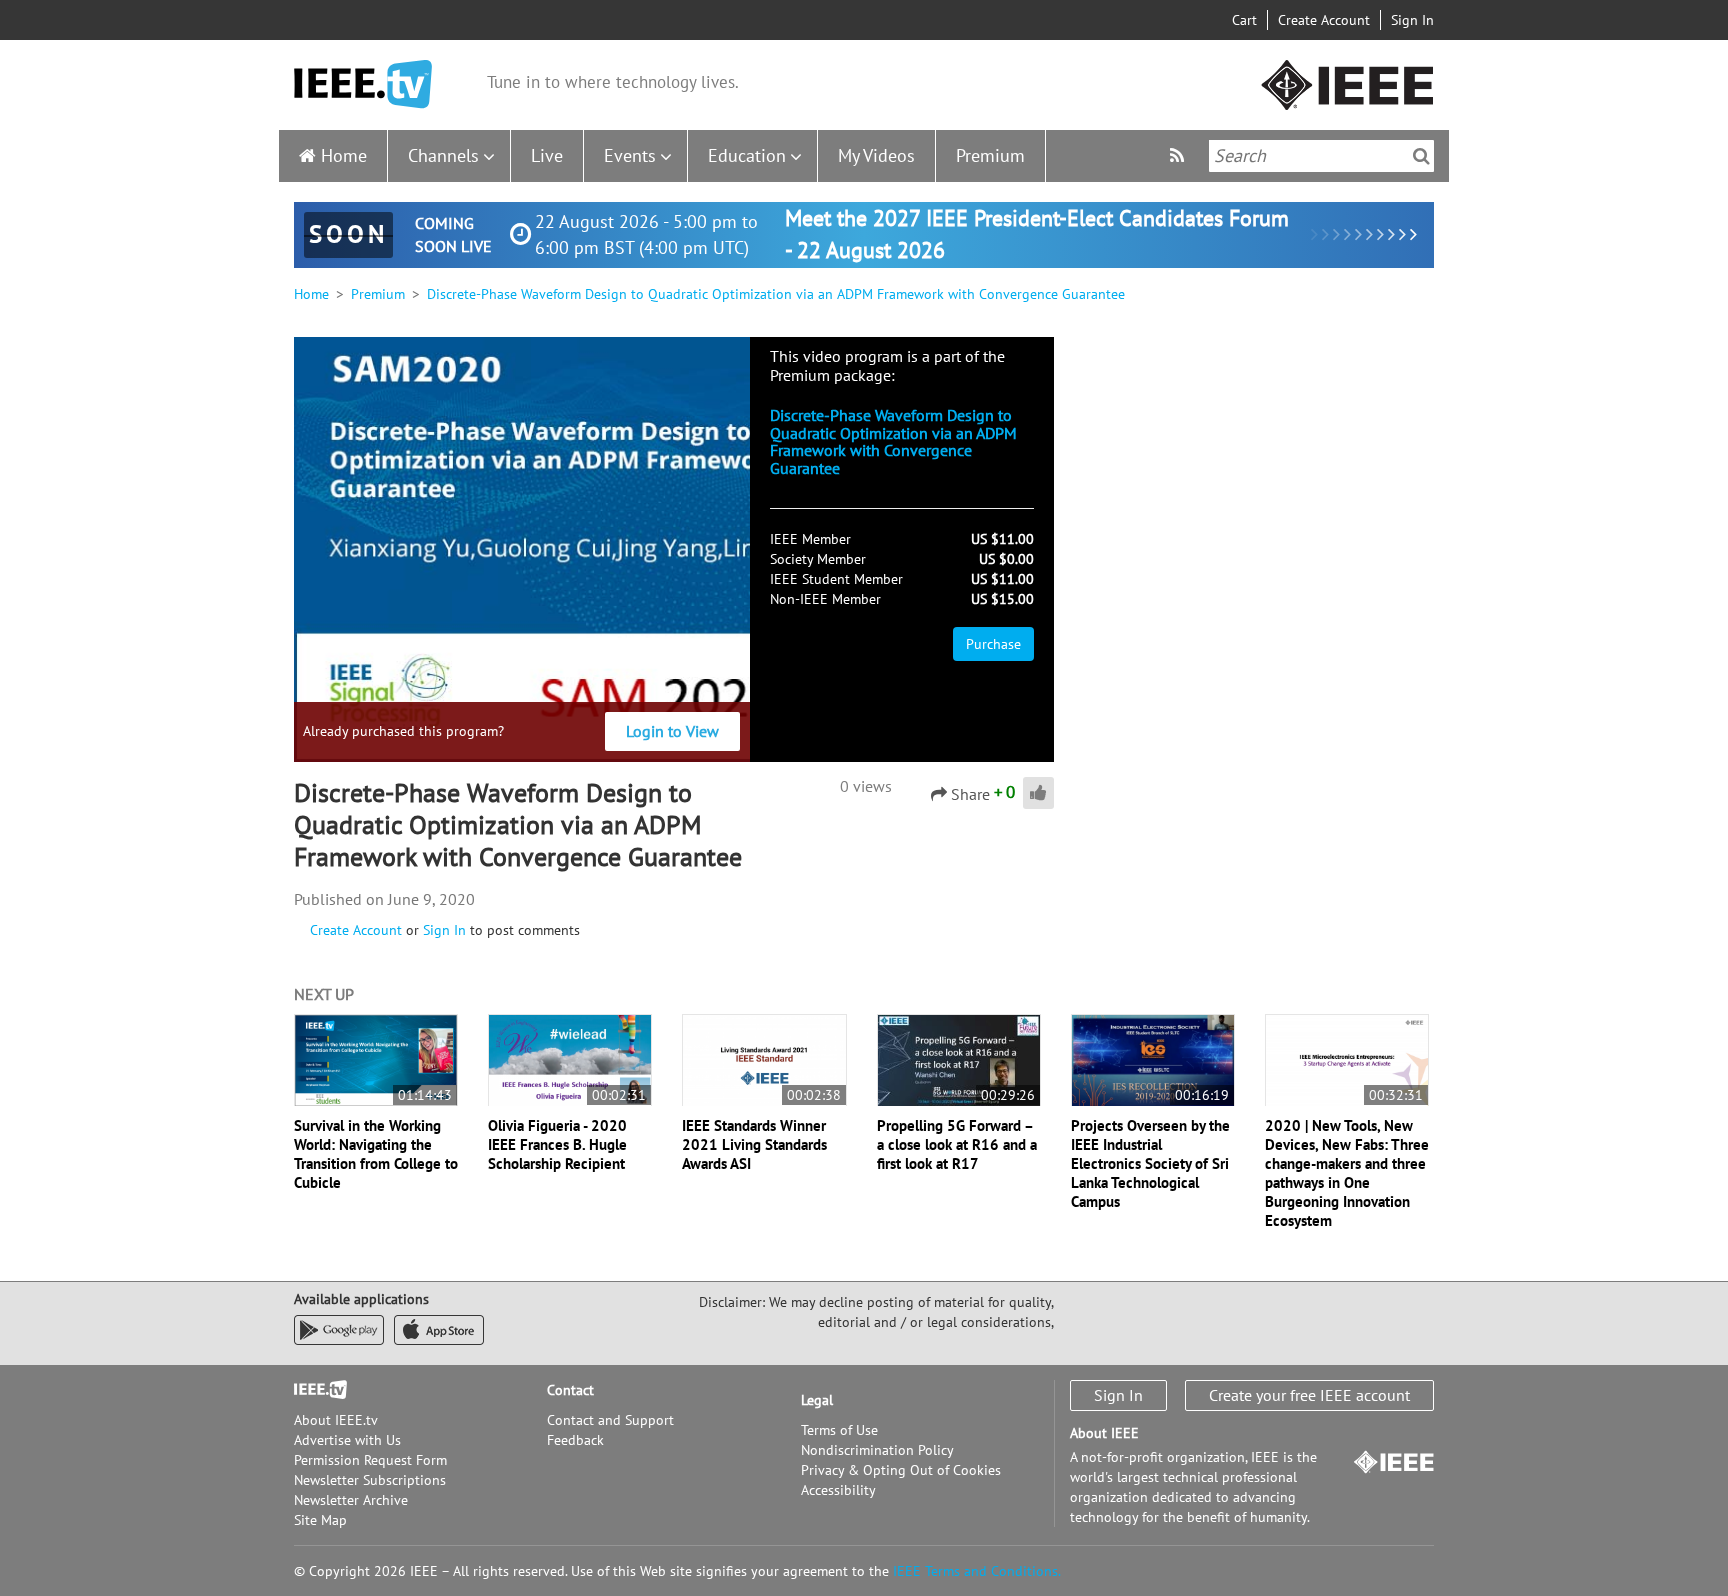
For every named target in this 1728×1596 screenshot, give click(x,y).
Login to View (672, 731)
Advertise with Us (347, 1440)
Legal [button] (817, 1400)
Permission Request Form (370, 1460)
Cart (1244, 20)
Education (747, 155)
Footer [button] (314, 1390)
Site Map (320, 1520)
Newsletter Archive (351, 1500)
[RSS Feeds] (1179, 155)
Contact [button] (570, 1390)
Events (630, 155)
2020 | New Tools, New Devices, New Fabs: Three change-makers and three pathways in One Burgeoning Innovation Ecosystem (1347, 1173)
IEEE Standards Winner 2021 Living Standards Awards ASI (754, 1144)
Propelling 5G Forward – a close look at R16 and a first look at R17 (957, 1144)
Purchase (993, 644)
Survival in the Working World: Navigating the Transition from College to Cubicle (376, 1154)
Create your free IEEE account (1309, 1395)
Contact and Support (610, 1420)
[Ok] (1421, 156)
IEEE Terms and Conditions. (977, 1571)
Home (344, 155)
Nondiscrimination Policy (877, 1450)
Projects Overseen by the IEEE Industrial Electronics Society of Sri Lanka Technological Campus (1150, 1163)
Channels (443, 155)
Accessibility (838, 1490)
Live (547, 155)
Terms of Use (839, 1430)
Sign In (1412, 20)
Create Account (1324, 20)
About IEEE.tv (336, 1420)
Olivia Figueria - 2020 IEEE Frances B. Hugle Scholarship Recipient (557, 1144)
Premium (990, 155)
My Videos (876, 155)
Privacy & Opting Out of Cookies (901, 1470)
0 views (866, 786)
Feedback (575, 1440)
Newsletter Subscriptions (370, 1480)
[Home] (363, 84)
